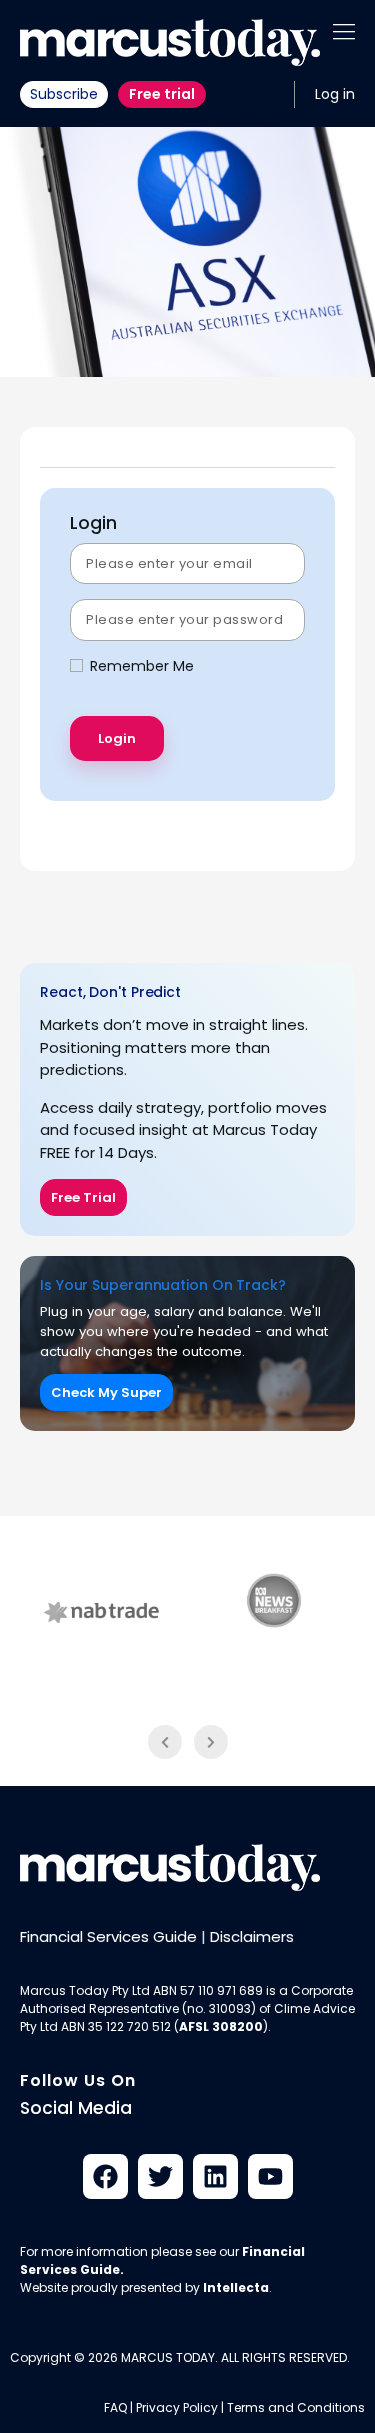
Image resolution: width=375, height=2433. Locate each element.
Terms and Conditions (296, 2407)
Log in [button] (335, 94)
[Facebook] (105, 2176)
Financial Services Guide (108, 1936)
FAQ (115, 2407)
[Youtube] (270, 2176)
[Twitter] (160, 2176)
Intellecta (236, 2287)
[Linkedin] (215, 2176)
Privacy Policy (177, 2407)
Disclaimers (252, 1936)
